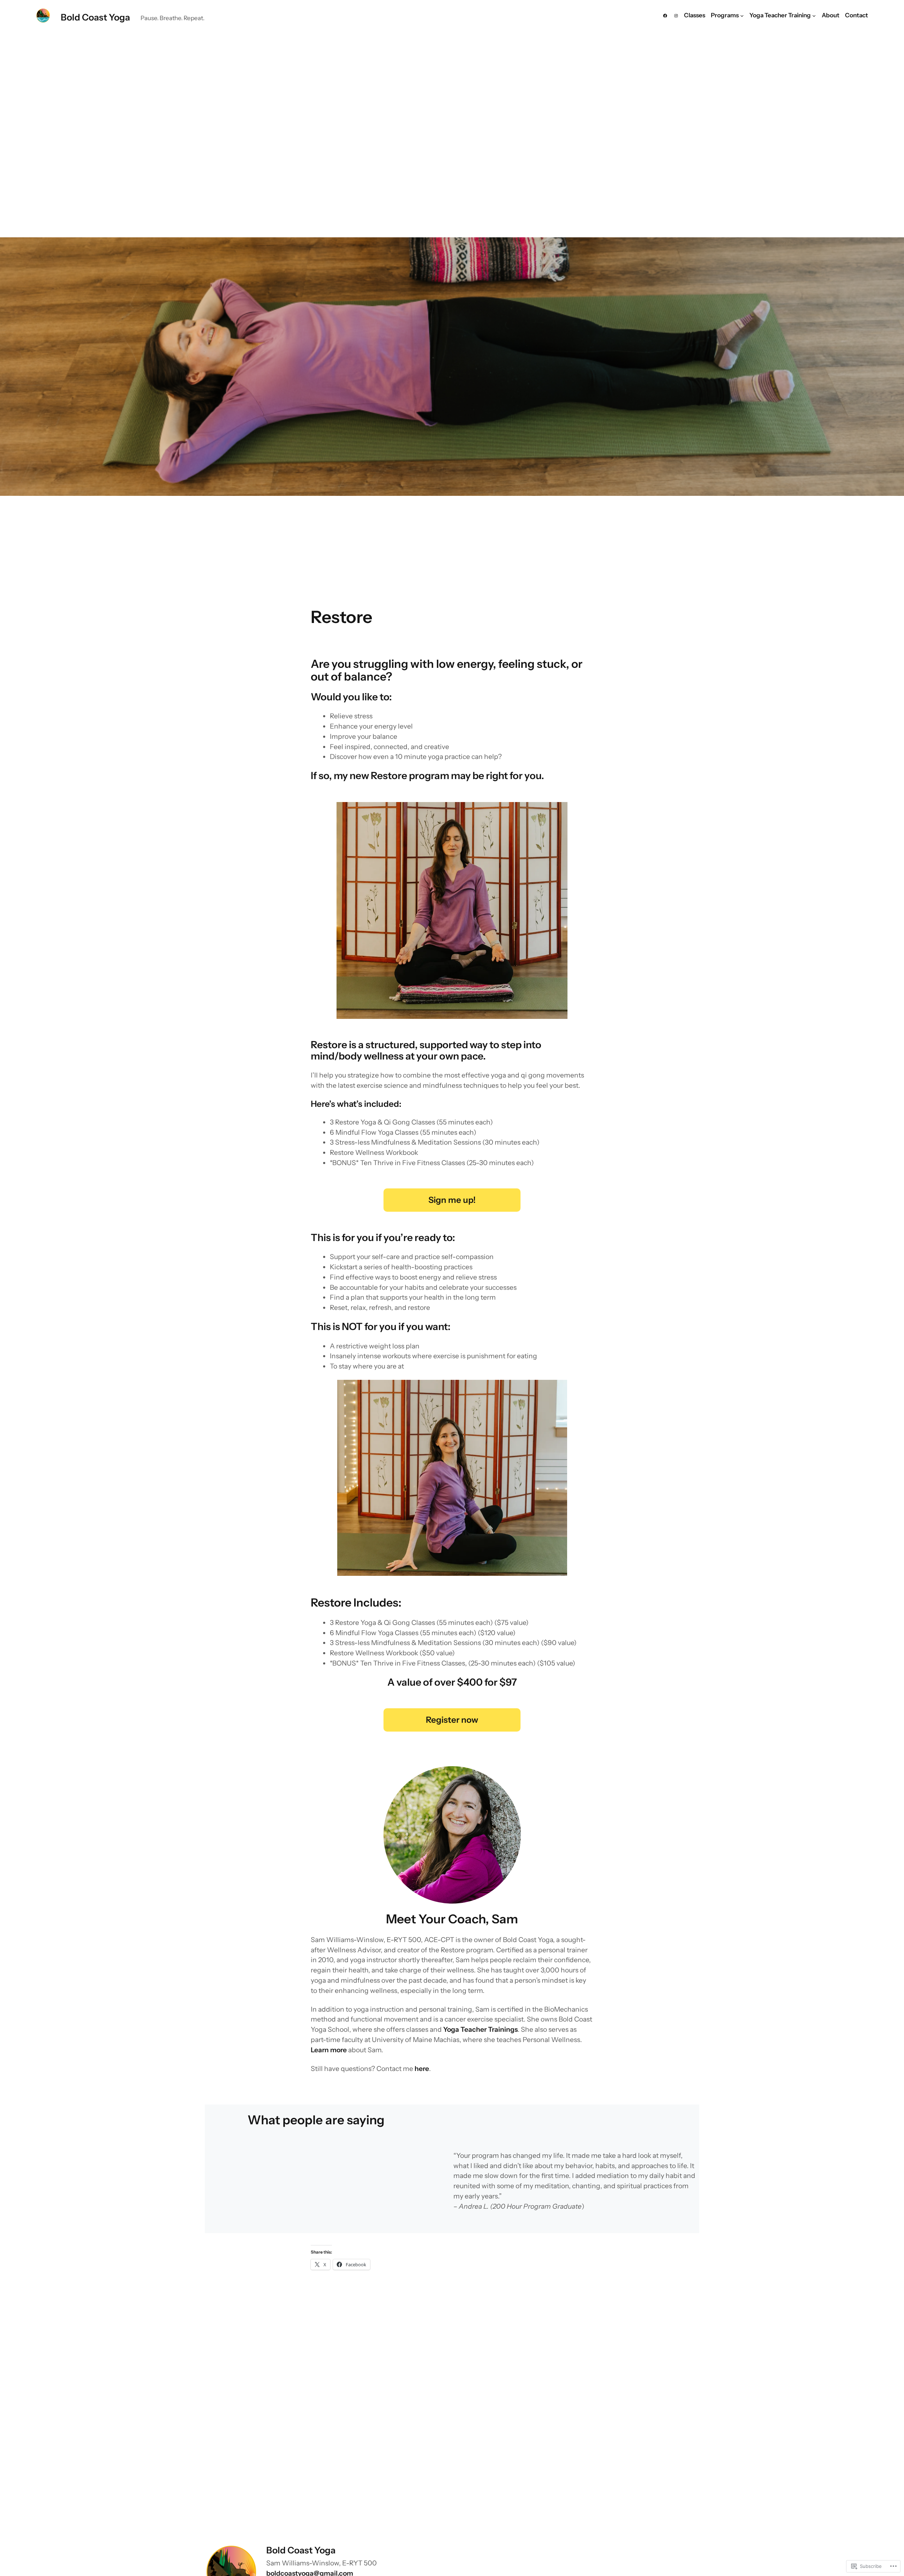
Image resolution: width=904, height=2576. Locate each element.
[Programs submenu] (742, 16)
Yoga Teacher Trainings (480, 2029)
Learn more (329, 2050)
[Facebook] (665, 16)
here (422, 2068)
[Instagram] (676, 16)
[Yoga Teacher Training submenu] (814, 16)
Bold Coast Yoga (95, 17)
